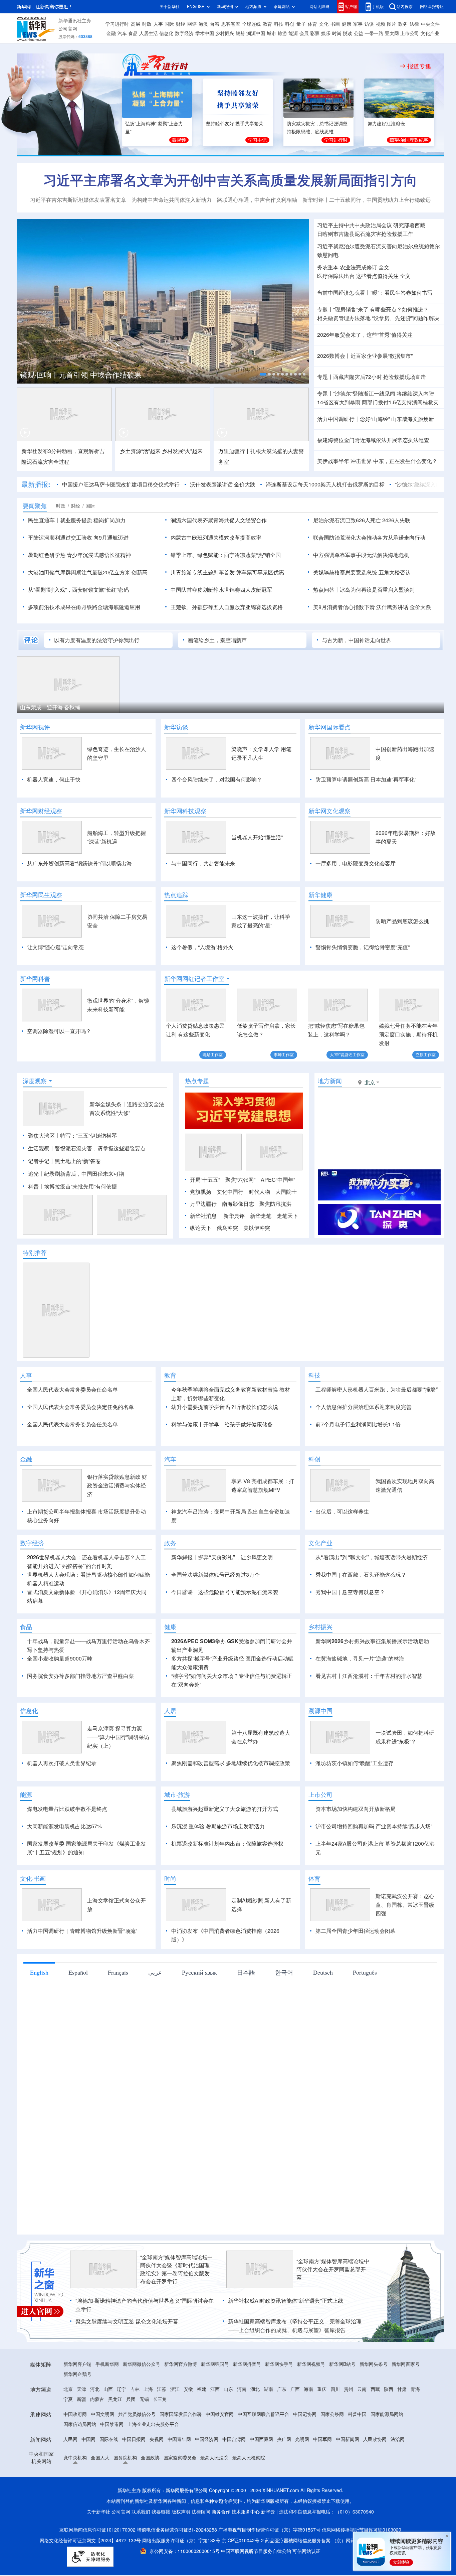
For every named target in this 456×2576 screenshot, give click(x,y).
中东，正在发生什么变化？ (405, 461)
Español (78, 1972)
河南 (242, 2389)
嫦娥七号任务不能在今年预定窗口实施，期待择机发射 (408, 1034)
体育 (312, 24)
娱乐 (326, 33)
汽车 (122, 33)
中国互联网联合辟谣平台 (263, 2414)
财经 (181, 24)
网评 (192, 24)
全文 (384, 267)
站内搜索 (405, 7)
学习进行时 (117, 24)
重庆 (322, 2389)
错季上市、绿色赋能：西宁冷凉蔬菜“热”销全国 (226, 555)
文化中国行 (230, 1192)
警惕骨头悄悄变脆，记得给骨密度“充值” (363, 947)
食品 (133, 33)
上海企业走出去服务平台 (153, 2424)
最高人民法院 (214, 2458)
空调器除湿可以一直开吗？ (59, 1031)
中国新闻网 (348, 2439)
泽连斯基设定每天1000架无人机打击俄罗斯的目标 (325, 484)
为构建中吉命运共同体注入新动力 (172, 200)
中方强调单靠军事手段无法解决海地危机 (361, 555)
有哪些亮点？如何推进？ (399, 309)
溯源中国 (256, 33)
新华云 (268, 2512)
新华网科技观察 (185, 811)
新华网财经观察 (41, 811)
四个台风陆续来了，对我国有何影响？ (217, 779)
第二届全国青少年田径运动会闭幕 (356, 1931)
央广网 (284, 2439)
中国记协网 (305, 2414)
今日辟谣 (182, 1592)
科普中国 (357, 2414)
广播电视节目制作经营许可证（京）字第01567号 (269, 2530)
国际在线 (109, 2439)
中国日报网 (134, 2439)
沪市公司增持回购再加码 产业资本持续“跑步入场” (374, 1826)
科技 (279, 24)
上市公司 (410, 33)
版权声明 (181, 2512)
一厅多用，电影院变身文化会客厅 (356, 863)
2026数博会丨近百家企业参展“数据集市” (365, 356)
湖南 (268, 2389)
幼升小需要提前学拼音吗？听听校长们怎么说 (225, 1407)
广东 (282, 2389)
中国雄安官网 (220, 2414)
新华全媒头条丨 (108, 1104)
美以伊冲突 (257, 1228)
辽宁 (122, 2389)
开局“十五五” (205, 1180)
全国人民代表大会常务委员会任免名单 (72, 1424)
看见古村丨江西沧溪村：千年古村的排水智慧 (369, 1676)
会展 (304, 33)
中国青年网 (179, 2439)
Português (365, 1972)
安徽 (188, 2389)
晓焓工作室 (213, 1055)
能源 (293, 33)
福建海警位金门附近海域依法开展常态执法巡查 (373, 440)
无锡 (144, 2399)
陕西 (389, 2389)
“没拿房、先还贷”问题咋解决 (406, 318)
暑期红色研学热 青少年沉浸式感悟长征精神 (79, 555)
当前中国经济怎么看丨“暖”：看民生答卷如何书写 (375, 293)
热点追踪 (176, 895)
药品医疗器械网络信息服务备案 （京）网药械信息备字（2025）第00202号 (343, 2541)
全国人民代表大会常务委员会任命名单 (72, 1390)
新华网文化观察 (329, 811)
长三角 (160, 2399)
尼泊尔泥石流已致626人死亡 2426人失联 (362, 520)
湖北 (255, 2389)
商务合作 (221, 2512)
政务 (403, 24)
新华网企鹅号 (77, 2374)
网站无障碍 (319, 7)
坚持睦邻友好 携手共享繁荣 (235, 124)
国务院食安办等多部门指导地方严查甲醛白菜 (80, 1676)
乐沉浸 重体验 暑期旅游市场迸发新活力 (218, 1826)
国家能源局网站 (387, 2414)
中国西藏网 (261, 2439)
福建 (202, 2389)
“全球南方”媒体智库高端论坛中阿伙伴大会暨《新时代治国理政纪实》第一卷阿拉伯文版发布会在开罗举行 (177, 2269)
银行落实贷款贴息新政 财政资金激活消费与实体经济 (117, 1485)
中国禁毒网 (112, 2424)
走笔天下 (287, 1216)
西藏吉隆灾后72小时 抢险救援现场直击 (380, 377)
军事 (358, 24)
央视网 (157, 2439)
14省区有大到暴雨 (339, 402)
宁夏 (68, 2399)
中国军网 (322, 2439)
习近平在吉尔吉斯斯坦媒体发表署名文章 (78, 200)
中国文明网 (102, 2414)
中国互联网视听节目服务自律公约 (257, 2551)
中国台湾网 (234, 2439)
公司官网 (68, 29)
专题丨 (325, 309)
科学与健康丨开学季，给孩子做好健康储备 (222, 1424)
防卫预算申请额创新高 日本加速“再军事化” (366, 779)
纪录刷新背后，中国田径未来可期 (84, 1174)
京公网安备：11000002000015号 (185, 2551)
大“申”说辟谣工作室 (347, 1055)
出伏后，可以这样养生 (342, 1512)
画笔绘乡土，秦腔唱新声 (217, 640)
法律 (414, 24)
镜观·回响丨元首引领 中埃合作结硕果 (81, 375)
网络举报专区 (432, 7)
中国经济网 (207, 2439)
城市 (271, 33)
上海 (148, 2389)
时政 (147, 24)
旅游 (282, 33)
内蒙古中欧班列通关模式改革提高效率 (216, 538)
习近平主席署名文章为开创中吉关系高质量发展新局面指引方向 (230, 180)
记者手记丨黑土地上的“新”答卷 (64, 1161)
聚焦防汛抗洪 (275, 1204)
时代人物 (259, 1192)
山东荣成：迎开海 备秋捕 (50, 707)
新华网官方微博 (181, 2364)
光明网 (302, 2439)
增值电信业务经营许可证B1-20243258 (177, 2530)
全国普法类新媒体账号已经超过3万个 (215, 1575)
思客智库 (231, 24)
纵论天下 (201, 1228)
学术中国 (205, 33)
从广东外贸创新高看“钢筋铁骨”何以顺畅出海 (79, 863)
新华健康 (320, 895)
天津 (81, 2389)
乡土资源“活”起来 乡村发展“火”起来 (161, 451)
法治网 (398, 2439)
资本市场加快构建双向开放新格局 (356, 1809)
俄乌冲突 (227, 1228)
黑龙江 (115, 2399)
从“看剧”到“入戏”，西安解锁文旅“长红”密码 (78, 590)
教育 (267, 24)
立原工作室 (426, 1055)
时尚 (337, 33)
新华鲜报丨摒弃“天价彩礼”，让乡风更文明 (222, 1557)
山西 (108, 2389)
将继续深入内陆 (415, 394)
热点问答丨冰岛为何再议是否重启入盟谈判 (364, 590)
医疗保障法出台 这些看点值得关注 (358, 276)
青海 (415, 2389)
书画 (335, 24)
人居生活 (149, 33)
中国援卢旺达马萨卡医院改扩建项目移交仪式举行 (121, 484)
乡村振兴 (225, 33)
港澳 (203, 24)
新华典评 (234, 1216)
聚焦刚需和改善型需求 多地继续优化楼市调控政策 (231, 1763)
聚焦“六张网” (240, 1180)
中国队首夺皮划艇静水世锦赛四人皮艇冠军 (221, 590)
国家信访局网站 (80, 2424)
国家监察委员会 (180, 2458)
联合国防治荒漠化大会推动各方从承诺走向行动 (369, 538)
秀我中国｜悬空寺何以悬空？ (350, 1592)
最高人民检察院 (249, 2458)
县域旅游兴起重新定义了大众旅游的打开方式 (225, 1809)
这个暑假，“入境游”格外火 (202, 947)
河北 (95, 2389)
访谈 (369, 24)
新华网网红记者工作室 (194, 979)
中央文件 (430, 24)
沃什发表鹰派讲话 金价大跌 (223, 484)
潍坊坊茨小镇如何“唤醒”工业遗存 (355, 1763)
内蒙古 (97, 2399)
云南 (362, 2389)
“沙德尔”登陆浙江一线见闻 (364, 394)
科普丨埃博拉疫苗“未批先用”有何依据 (72, 1186)
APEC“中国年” (278, 1180)
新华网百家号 (406, 2364)
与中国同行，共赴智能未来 (203, 863)
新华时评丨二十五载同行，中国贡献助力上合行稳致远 (367, 200)
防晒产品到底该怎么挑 (402, 921)
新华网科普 (35, 979)
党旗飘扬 (201, 1192)
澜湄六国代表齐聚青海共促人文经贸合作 (219, 520)
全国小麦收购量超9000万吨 (60, 1659)
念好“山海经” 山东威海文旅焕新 (397, 419)
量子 (301, 24)
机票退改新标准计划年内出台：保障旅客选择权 (227, 1844)
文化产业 (430, 33)
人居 (170, 1711)
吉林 (135, 2389)
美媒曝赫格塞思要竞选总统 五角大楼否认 (362, 572)
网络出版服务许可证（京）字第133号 (181, 2541)
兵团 (131, 2399)
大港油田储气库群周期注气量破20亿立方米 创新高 (88, 572)
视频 (381, 24)
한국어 (284, 1972)
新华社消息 (203, 1216)
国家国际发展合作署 (181, 2414)
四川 (335, 2389)
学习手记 (257, 140)
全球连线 (251, 24)
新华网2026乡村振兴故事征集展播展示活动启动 (372, 1641)
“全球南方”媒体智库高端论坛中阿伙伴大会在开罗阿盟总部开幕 (333, 2269)
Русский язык (199, 1972)
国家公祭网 (332, 2414)
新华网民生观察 (41, 895)
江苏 (162, 2389)
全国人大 (100, 2458)
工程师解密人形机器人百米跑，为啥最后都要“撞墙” (377, 1390)
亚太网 (392, 33)
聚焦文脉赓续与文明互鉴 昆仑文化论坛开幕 (127, 2321)
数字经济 (184, 33)
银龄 (240, 33)
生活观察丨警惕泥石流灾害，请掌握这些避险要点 (87, 1148)
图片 (392, 24)
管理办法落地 (344, 318)
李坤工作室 (284, 1055)
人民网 (70, 2439)
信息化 (166, 33)
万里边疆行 (203, 1204)
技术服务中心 (246, 2512)
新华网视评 (35, 727)
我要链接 (161, 2512)
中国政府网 (75, 2414)
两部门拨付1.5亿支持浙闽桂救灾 (400, 402)
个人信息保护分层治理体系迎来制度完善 (364, 1407)
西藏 (375, 2389)
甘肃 (402, 2389)
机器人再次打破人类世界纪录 (62, 1763)
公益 (359, 33)
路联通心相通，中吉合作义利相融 (257, 200)
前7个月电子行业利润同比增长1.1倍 (358, 1424)
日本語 (246, 1972)
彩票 (315, 33)
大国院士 (286, 1192)
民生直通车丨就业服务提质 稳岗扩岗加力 (77, 520)
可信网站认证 (306, 2551)
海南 (308, 2389)
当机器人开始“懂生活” (257, 837)
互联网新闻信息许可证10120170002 (98, 2530)
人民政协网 (375, 2439)
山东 (228, 2389)
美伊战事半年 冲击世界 (345, 461)
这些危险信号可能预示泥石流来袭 (238, 1592)
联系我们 (141, 2512)
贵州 (349, 2389)
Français (118, 1972)
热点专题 (197, 1081)
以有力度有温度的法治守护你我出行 (97, 640)
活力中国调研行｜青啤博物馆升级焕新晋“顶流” (82, 1931)
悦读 (348, 33)
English (39, 1972)
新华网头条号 (374, 2364)
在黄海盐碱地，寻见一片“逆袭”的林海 (360, 1659)
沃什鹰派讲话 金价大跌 (404, 607)
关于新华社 (170, 7)
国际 (169, 24)
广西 (295, 2389)
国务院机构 (125, 2458)
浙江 (175, 2389)
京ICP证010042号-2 (243, 2541)
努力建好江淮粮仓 (386, 124)
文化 (324, 24)
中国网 (88, 2439)
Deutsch (323, 1972)
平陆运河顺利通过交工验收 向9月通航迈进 (78, 538)
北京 (68, 2389)
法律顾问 (201, 2512)
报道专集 (419, 66)
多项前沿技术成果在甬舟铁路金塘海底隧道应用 (84, 607)
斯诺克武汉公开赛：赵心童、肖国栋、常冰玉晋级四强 (405, 1905)
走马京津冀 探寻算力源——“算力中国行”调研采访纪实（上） (118, 1737)
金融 (111, 33)
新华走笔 (261, 1216)
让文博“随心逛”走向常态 (55, 947)
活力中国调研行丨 (338, 419)
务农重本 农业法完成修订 (347, 267)
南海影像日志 (238, 1204)
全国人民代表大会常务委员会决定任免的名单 (80, 1407)
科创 (290, 24)
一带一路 (374, 33)
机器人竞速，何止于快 (54, 779)
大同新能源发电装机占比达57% (64, 1826)
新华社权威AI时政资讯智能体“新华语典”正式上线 (286, 2301)
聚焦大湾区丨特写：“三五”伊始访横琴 (72, 1136)
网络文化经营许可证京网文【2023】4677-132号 (90, 2541)
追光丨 (36, 1174)
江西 (215, 2389)
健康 (347, 24)
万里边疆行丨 (234, 451)
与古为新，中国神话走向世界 (357, 640)
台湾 (215, 24)
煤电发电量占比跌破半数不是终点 (67, 1809)
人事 (158, 24)
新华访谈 (176, 727)
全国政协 (150, 2458)
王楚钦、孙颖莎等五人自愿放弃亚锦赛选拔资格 (227, 607)
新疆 (81, 2399)
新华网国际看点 (329, 727)
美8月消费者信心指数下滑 (344, 607)
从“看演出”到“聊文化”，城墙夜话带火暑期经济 (372, 1557)
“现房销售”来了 (351, 309)
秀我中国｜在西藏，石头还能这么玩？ (361, 1575)
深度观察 (35, 1081)
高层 (136, 24)
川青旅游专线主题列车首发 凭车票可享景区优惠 (227, 572)
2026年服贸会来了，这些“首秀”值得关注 (365, 335)
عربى (155, 1972)
